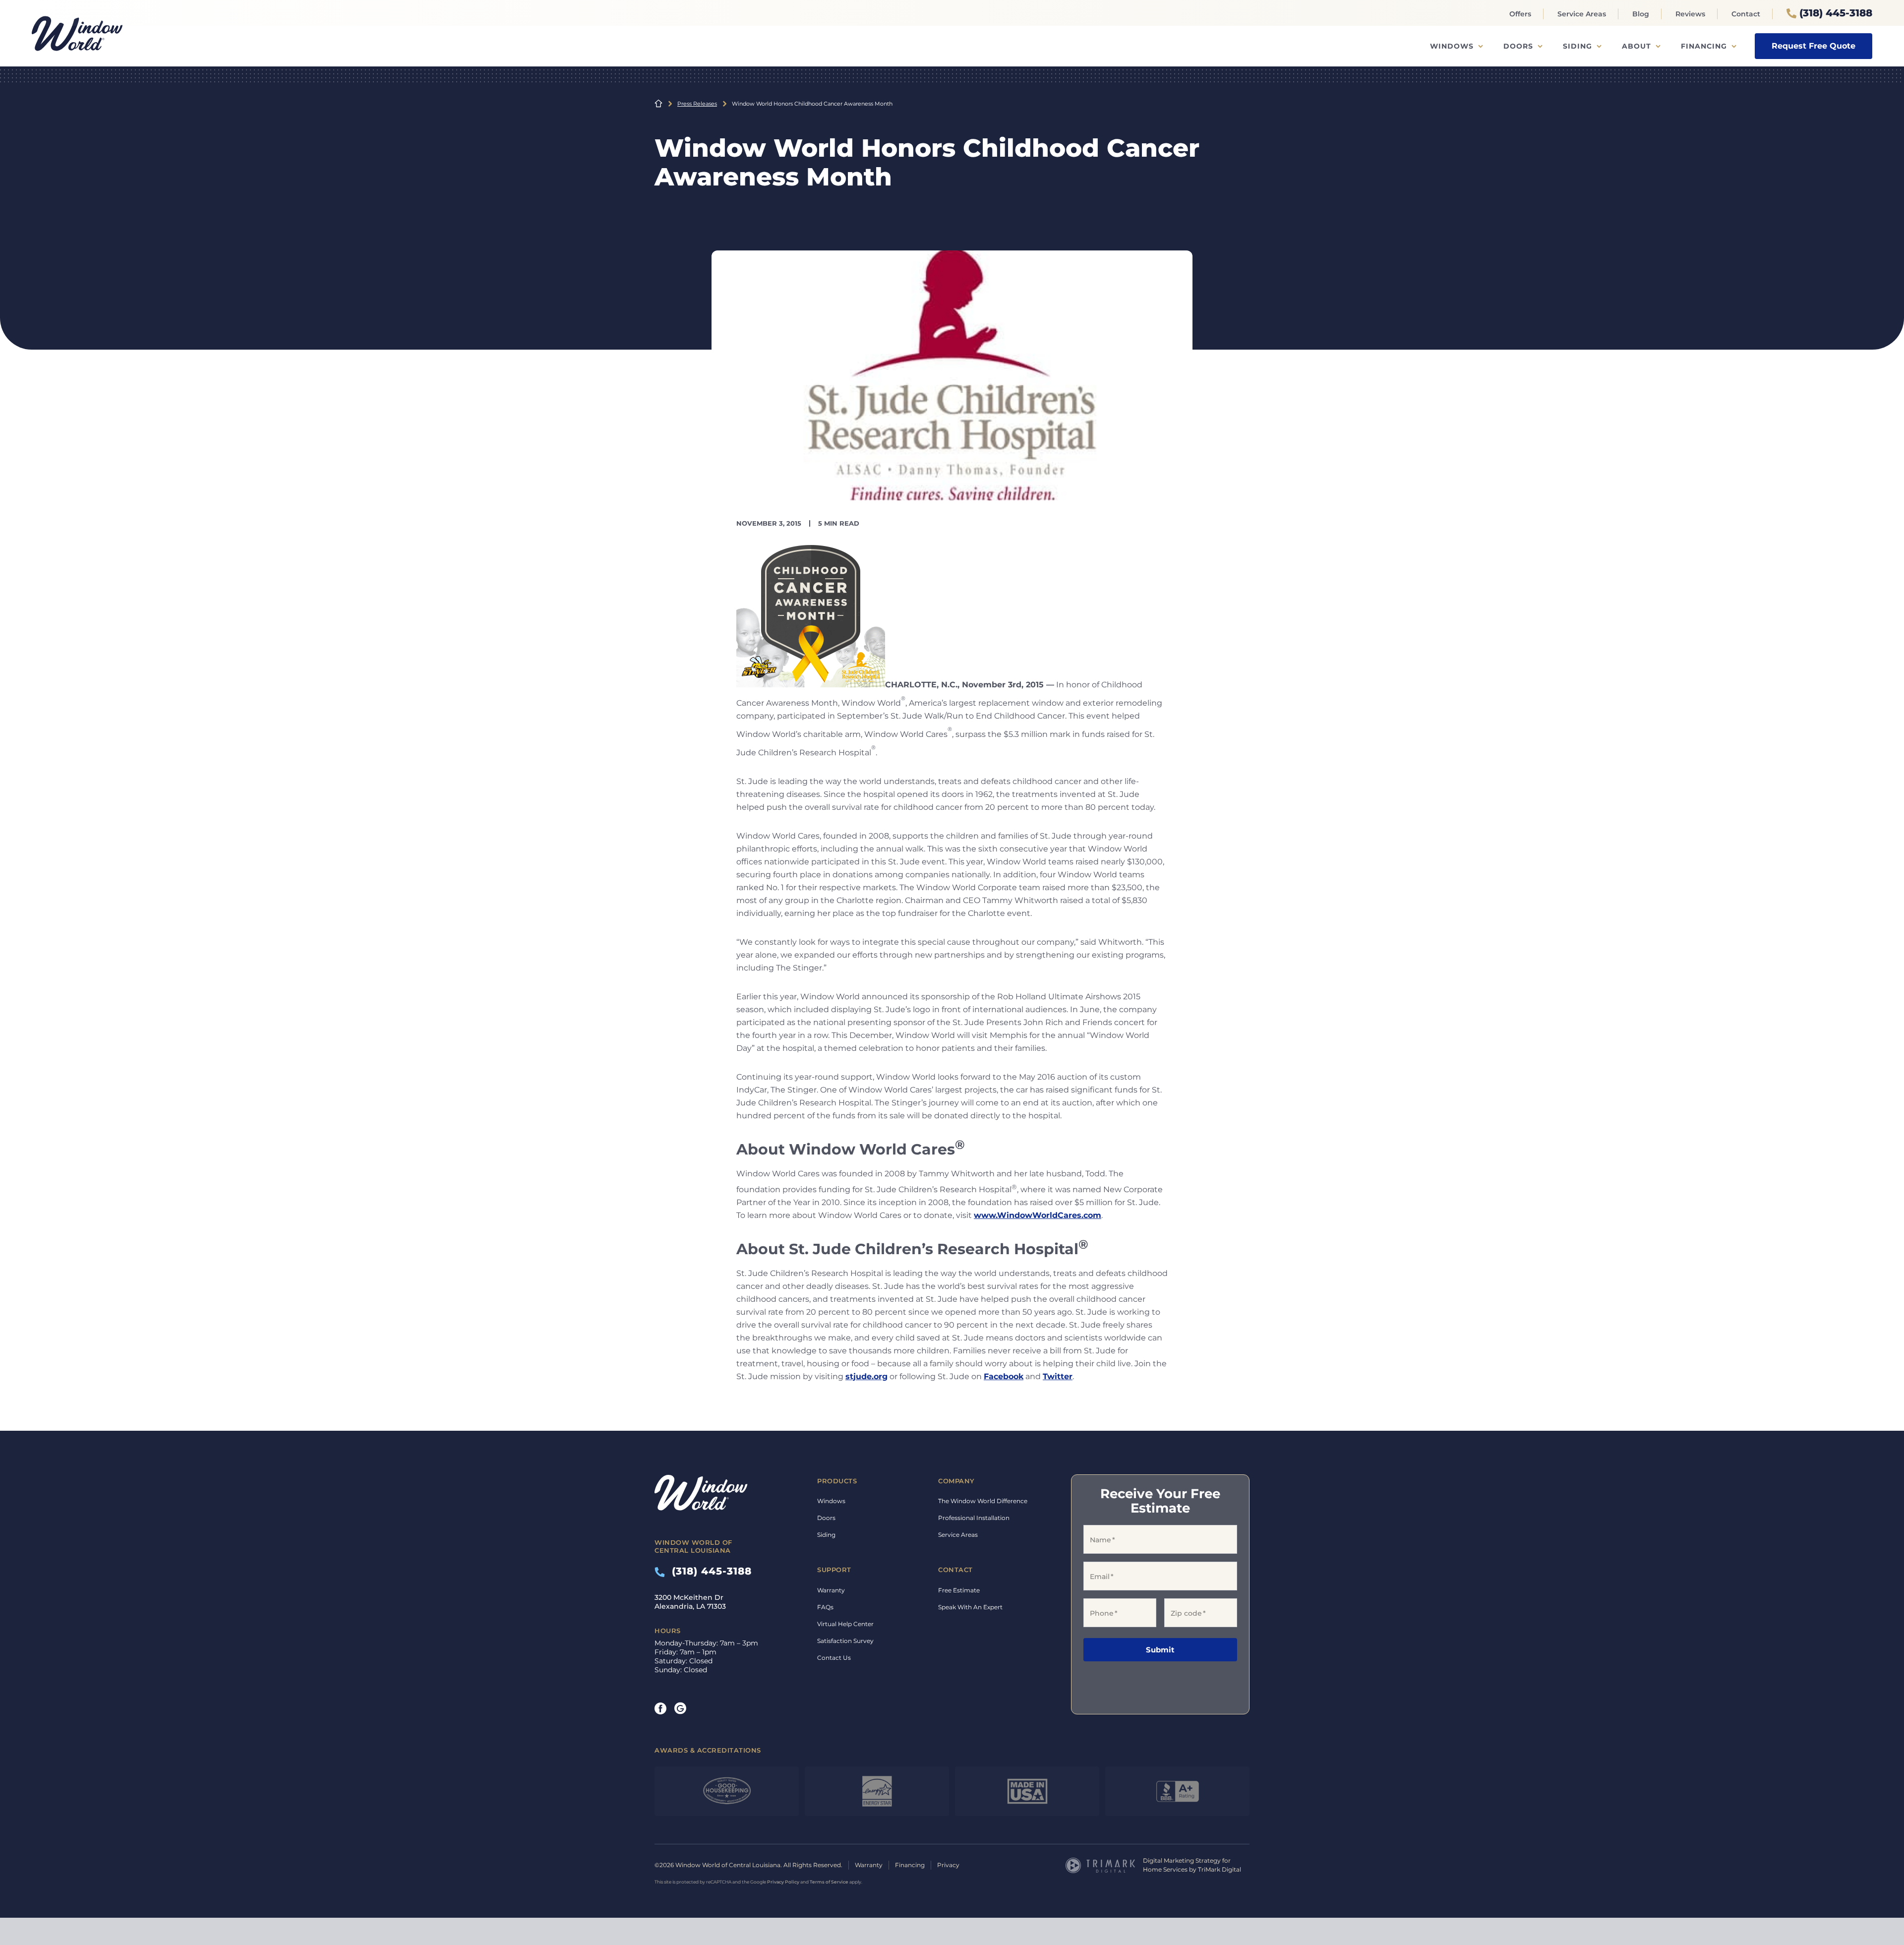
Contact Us (834, 1658)
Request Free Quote (1814, 46)
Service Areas (1582, 14)
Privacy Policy (783, 1882)
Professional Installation (974, 1518)
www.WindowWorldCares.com (1038, 1215)
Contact (1746, 14)
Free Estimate (959, 1590)
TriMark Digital (1220, 1869)
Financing (1704, 46)
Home (658, 104)
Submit (1160, 1650)
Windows (1452, 46)
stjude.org (866, 1376)
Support (834, 1570)
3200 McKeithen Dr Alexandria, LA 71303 (690, 1602)
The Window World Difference (983, 1501)
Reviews (1690, 14)
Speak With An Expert (970, 1607)
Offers (1520, 14)
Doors (1518, 46)
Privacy (948, 1865)
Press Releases (697, 104)
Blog (1641, 14)
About (1636, 46)
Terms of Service (829, 1882)
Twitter (1058, 1376)
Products (837, 1481)
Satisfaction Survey (845, 1641)
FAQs (825, 1607)
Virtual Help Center (845, 1624)
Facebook (1004, 1376)
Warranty (831, 1590)
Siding (1577, 46)
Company (956, 1481)
